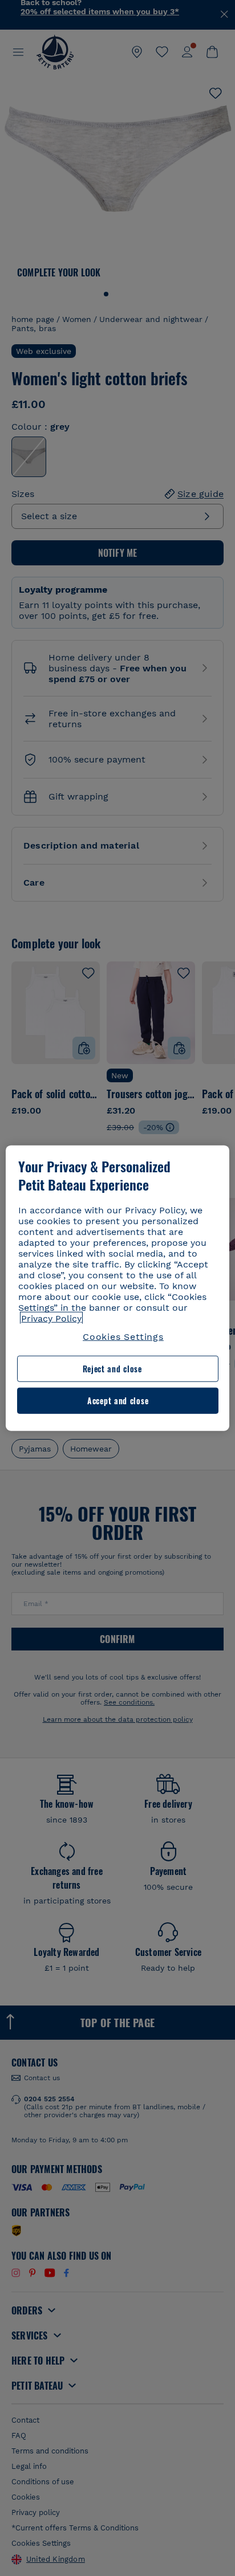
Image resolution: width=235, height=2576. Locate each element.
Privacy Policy (51, 1318)
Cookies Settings (123, 1337)
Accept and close (118, 1401)
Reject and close (112, 1369)
